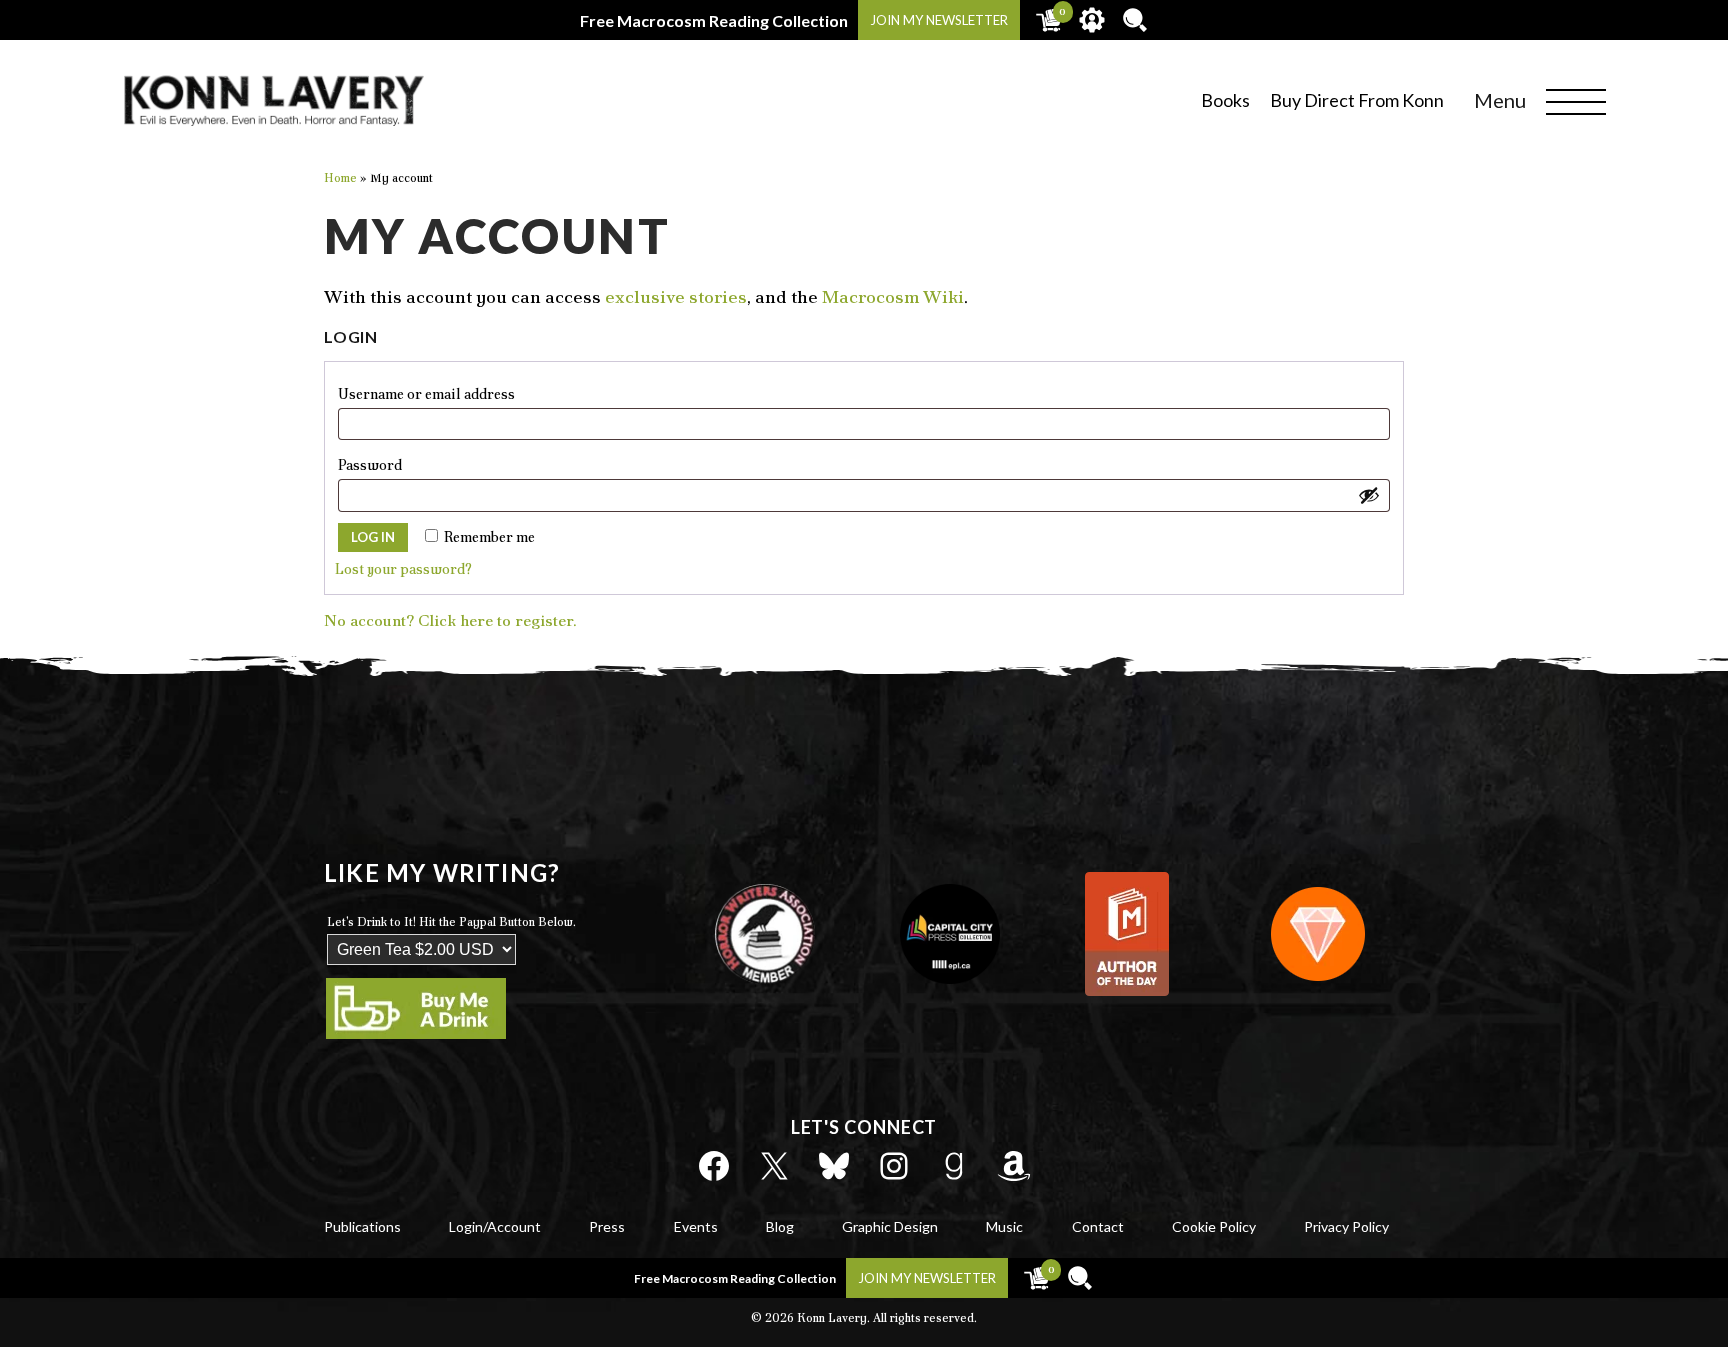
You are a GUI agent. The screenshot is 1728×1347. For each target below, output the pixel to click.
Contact (1098, 1226)
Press (607, 1226)
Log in (373, 537)
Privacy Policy (1346, 1226)
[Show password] (1369, 495)
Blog (780, 1226)
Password (404, 464)
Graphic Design (890, 1226)
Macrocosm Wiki (893, 296)
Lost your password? (403, 569)
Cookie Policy (1214, 1226)
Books (1225, 100)
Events (696, 1226)
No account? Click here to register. (450, 620)
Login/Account (495, 1226)
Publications (362, 1226)
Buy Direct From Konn (1357, 100)
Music (1004, 1226)
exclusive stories (676, 296)
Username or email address (460, 393)
